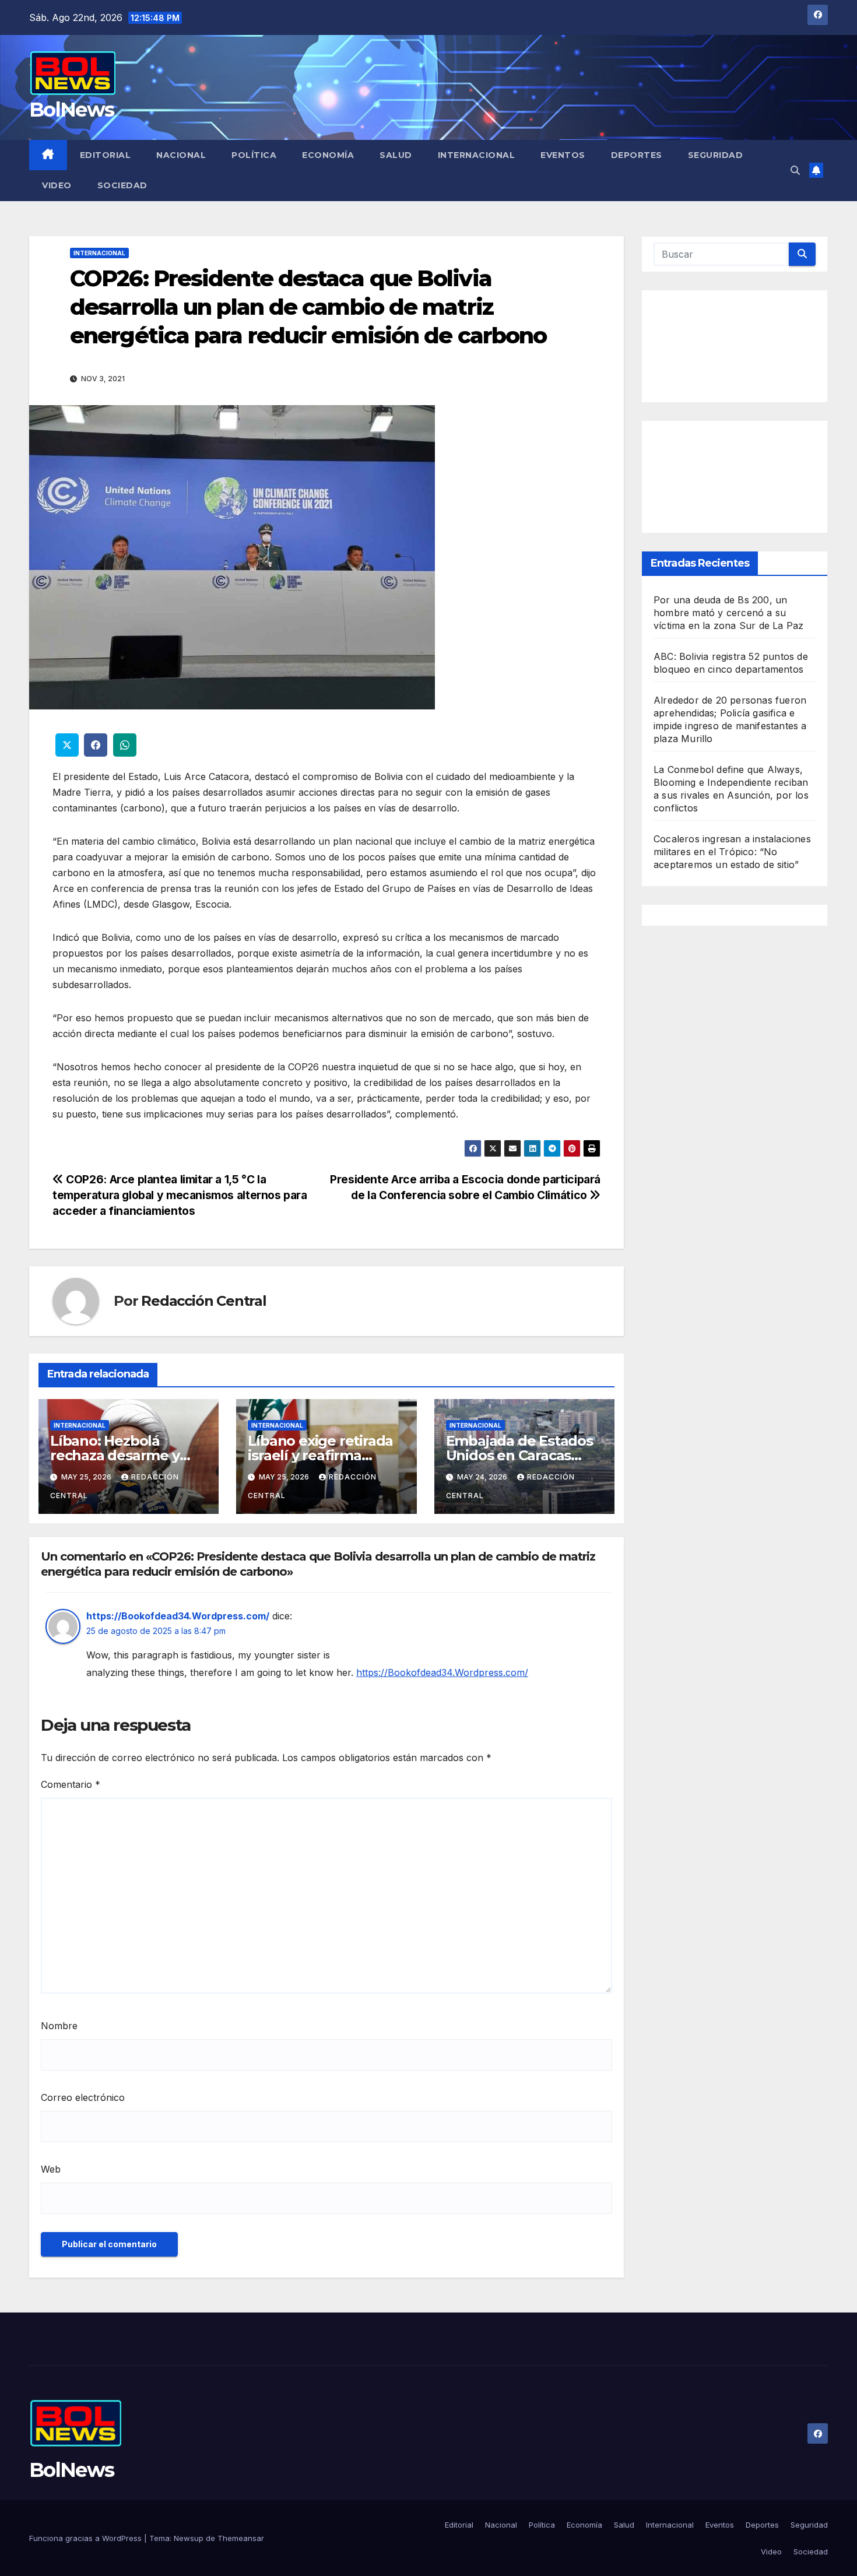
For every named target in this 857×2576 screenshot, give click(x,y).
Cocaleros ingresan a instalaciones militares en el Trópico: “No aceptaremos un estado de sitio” (732, 852)
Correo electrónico (83, 2097)
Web (51, 2169)
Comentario (71, 1784)
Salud (396, 155)
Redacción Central (204, 1301)
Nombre (59, 2026)
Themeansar (241, 2538)
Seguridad (716, 155)
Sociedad (122, 185)
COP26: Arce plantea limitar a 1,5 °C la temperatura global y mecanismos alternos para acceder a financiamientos (180, 1195)
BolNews (71, 110)
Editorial (106, 155)
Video (57, 185)
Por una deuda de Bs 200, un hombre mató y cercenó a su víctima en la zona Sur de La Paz (728, 613)
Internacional (477, 155)
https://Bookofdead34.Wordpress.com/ (178, 1616)
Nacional (181, 155)
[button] (795, 170)
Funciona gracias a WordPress (87, 2538)
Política (254, 155)
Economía (328, 155)
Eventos (563, 155)
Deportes (637, 155)
